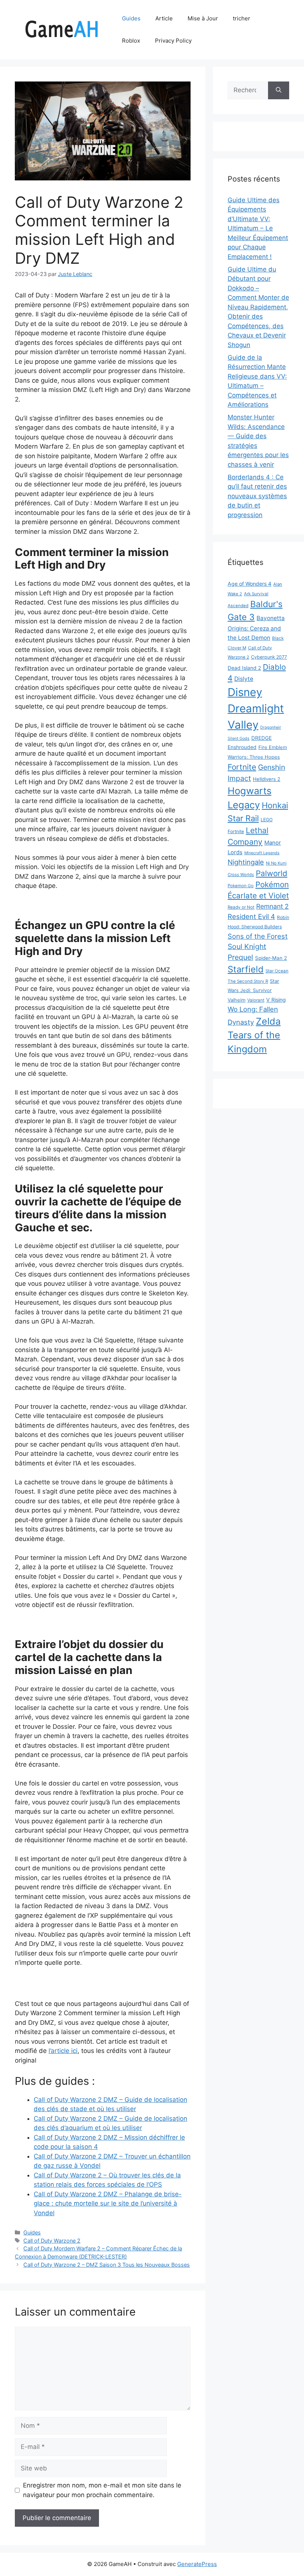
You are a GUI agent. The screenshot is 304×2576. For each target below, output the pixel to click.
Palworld (272, 873)
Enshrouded (242, 747)
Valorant (256, 1000)
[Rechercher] (279, 90)
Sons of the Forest (258, 936)
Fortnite (242, 767)
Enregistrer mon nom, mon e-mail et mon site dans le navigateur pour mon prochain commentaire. (102, 2490)
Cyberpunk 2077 (269, 657)
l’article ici (63, 2051)
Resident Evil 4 (251, 916)
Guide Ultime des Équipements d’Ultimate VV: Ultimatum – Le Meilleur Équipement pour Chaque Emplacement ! (258, 228)
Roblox (131, 41)
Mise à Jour (203, 18)
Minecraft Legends (262, 853)
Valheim (237, 1000)
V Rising (276, 1000)
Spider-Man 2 (271, 958)
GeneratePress (197, 2564)
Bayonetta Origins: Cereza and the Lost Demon (256, 628)
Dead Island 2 (244, 668)
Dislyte (244, 679)
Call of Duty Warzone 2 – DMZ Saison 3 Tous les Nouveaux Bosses (107, 2265)
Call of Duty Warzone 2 (52, 2241)
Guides (131, 18)
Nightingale (246, 862)
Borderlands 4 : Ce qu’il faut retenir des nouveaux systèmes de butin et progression (257, 496)
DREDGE (262, 738)
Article (164, 18)
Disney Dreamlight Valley (256, 708)
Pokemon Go (241, 886)
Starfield (246, 969)
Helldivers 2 (267, 779)
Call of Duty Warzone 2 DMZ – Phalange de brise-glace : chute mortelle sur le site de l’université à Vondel (108, 2204)
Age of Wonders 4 (250, 584)
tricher (242, 18)
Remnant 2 (272, 906)
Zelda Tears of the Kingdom (254, 1035)
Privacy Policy (173, 41)
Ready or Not (241, 907)
